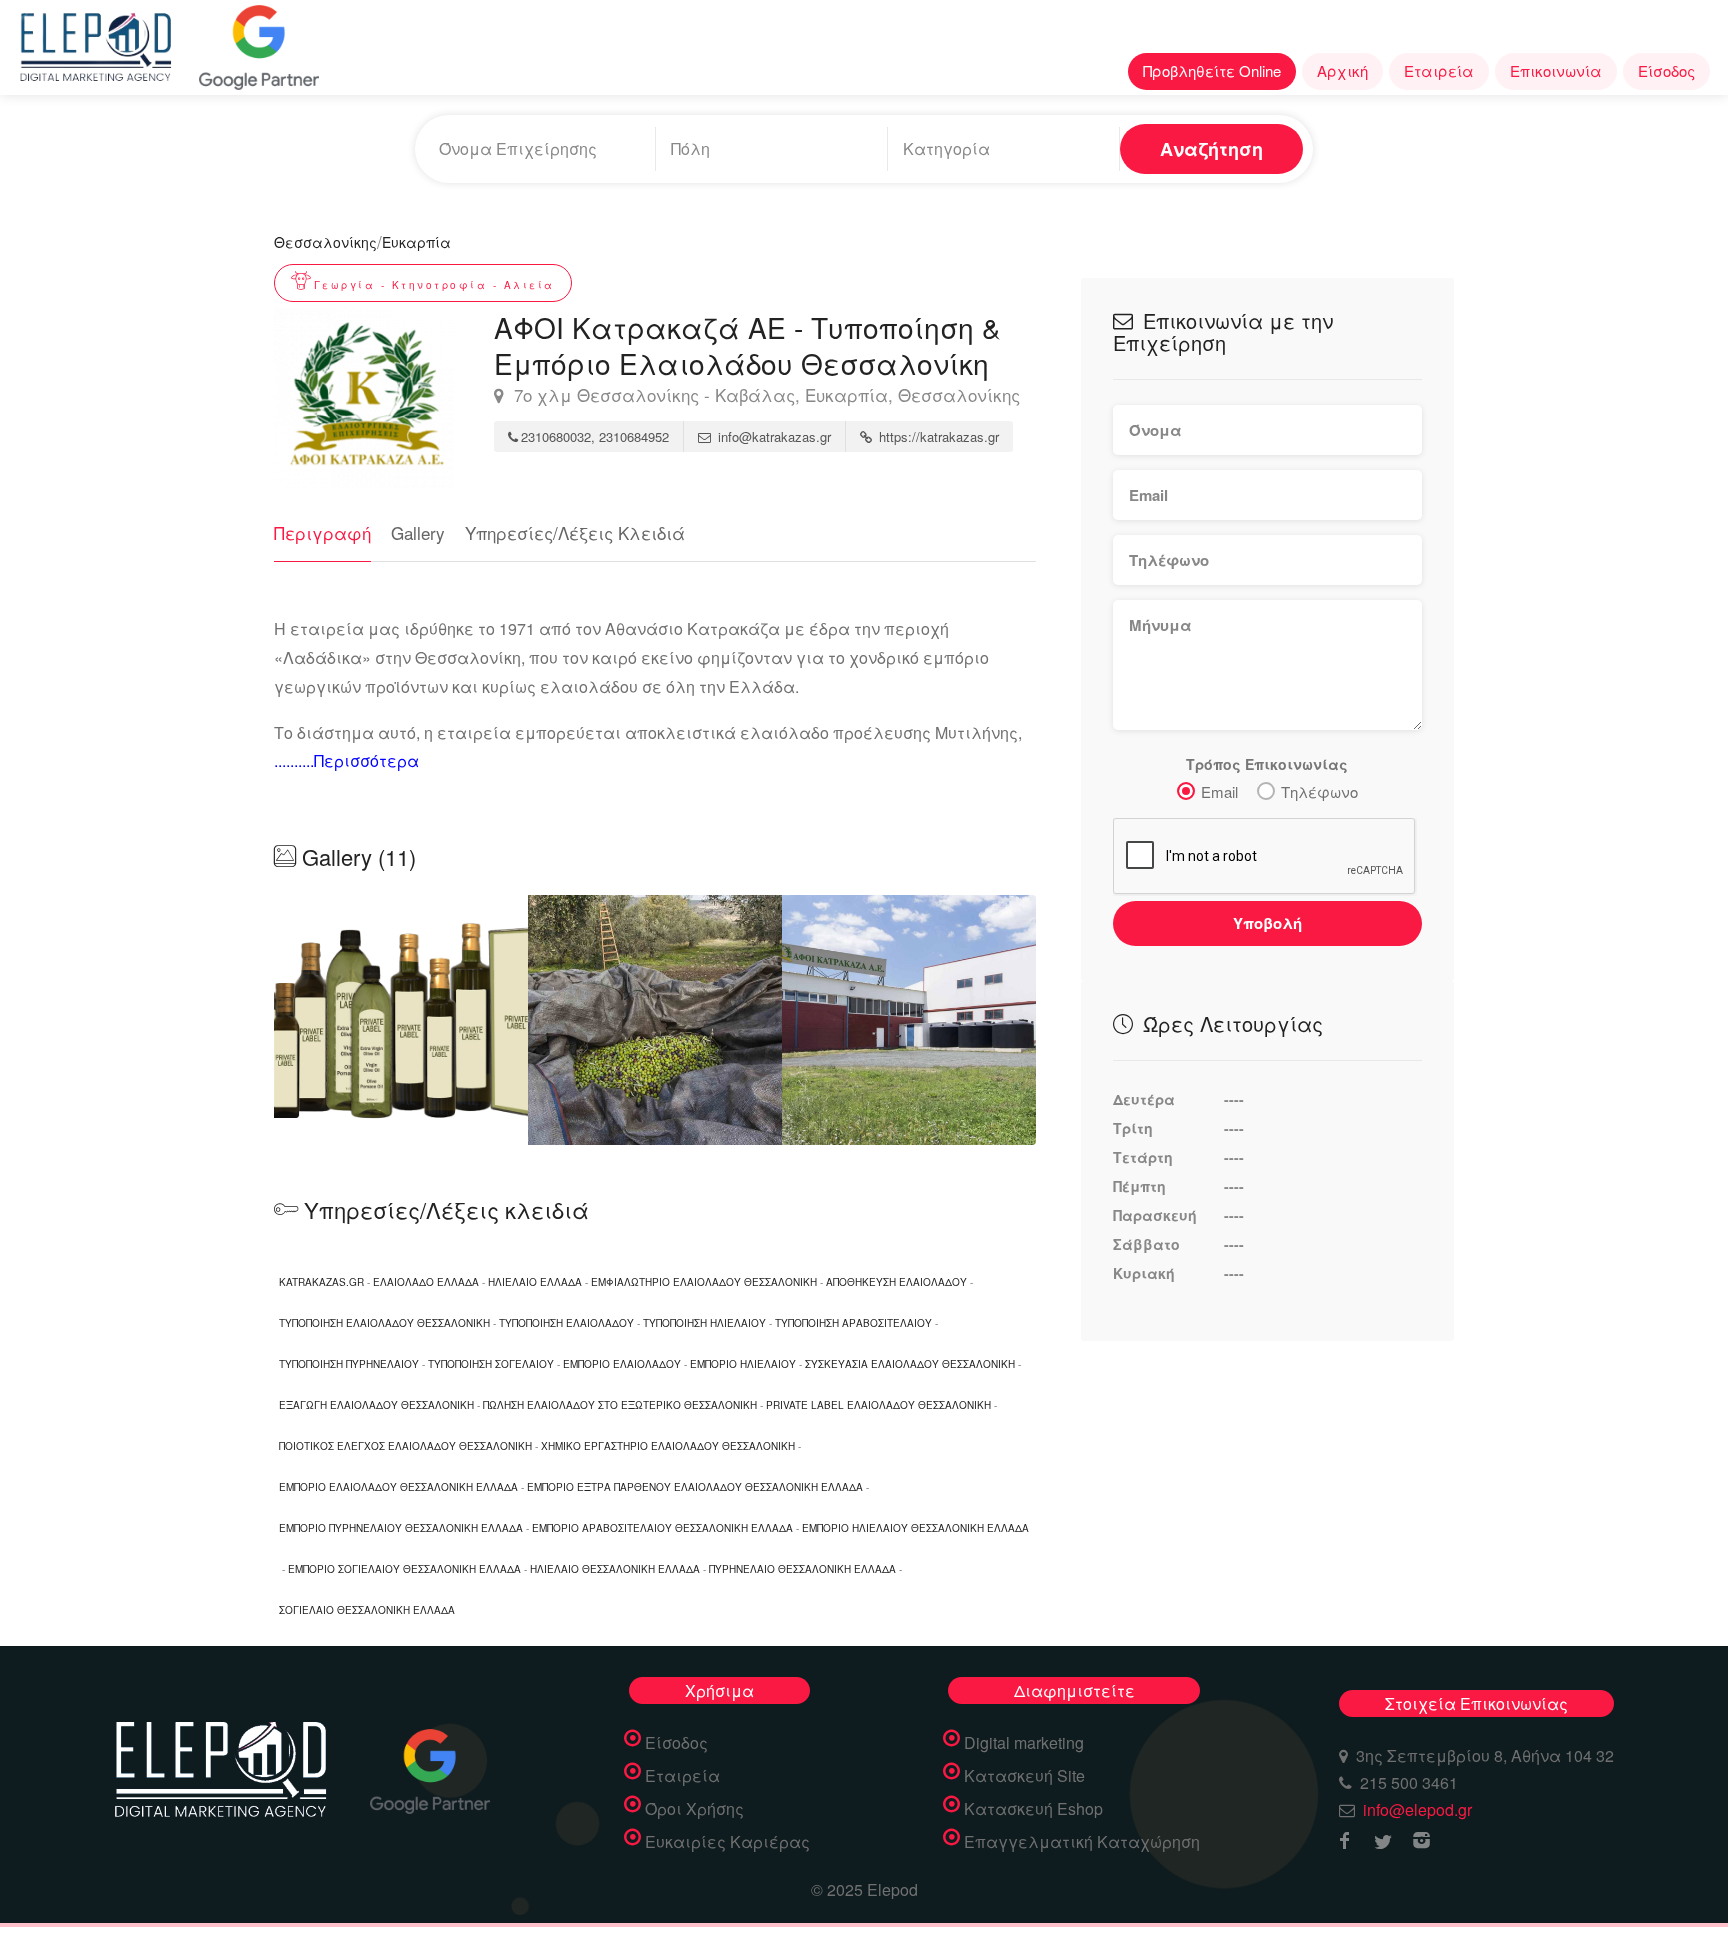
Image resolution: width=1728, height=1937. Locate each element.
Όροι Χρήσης (694, 1809)
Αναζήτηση (1211, 149)
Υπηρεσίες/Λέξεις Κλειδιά (575, 532)
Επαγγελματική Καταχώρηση (1082, 1842)
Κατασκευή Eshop (1033, 1809)
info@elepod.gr (1417, 1809)
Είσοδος (1666, 70)
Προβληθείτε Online (1212, 70)
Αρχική (1342, 70)
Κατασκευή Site (1024, 1776)
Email (1219, 791)
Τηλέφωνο (1319, 791)
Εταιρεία (1439, 70)
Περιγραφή (322, 532)
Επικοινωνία (1556, 70)
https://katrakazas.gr (937, 436)
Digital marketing (1024, 1743)
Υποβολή (1267, 923)
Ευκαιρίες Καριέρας (727, 1842)
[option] (655, 1020)
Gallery (418, 532)
